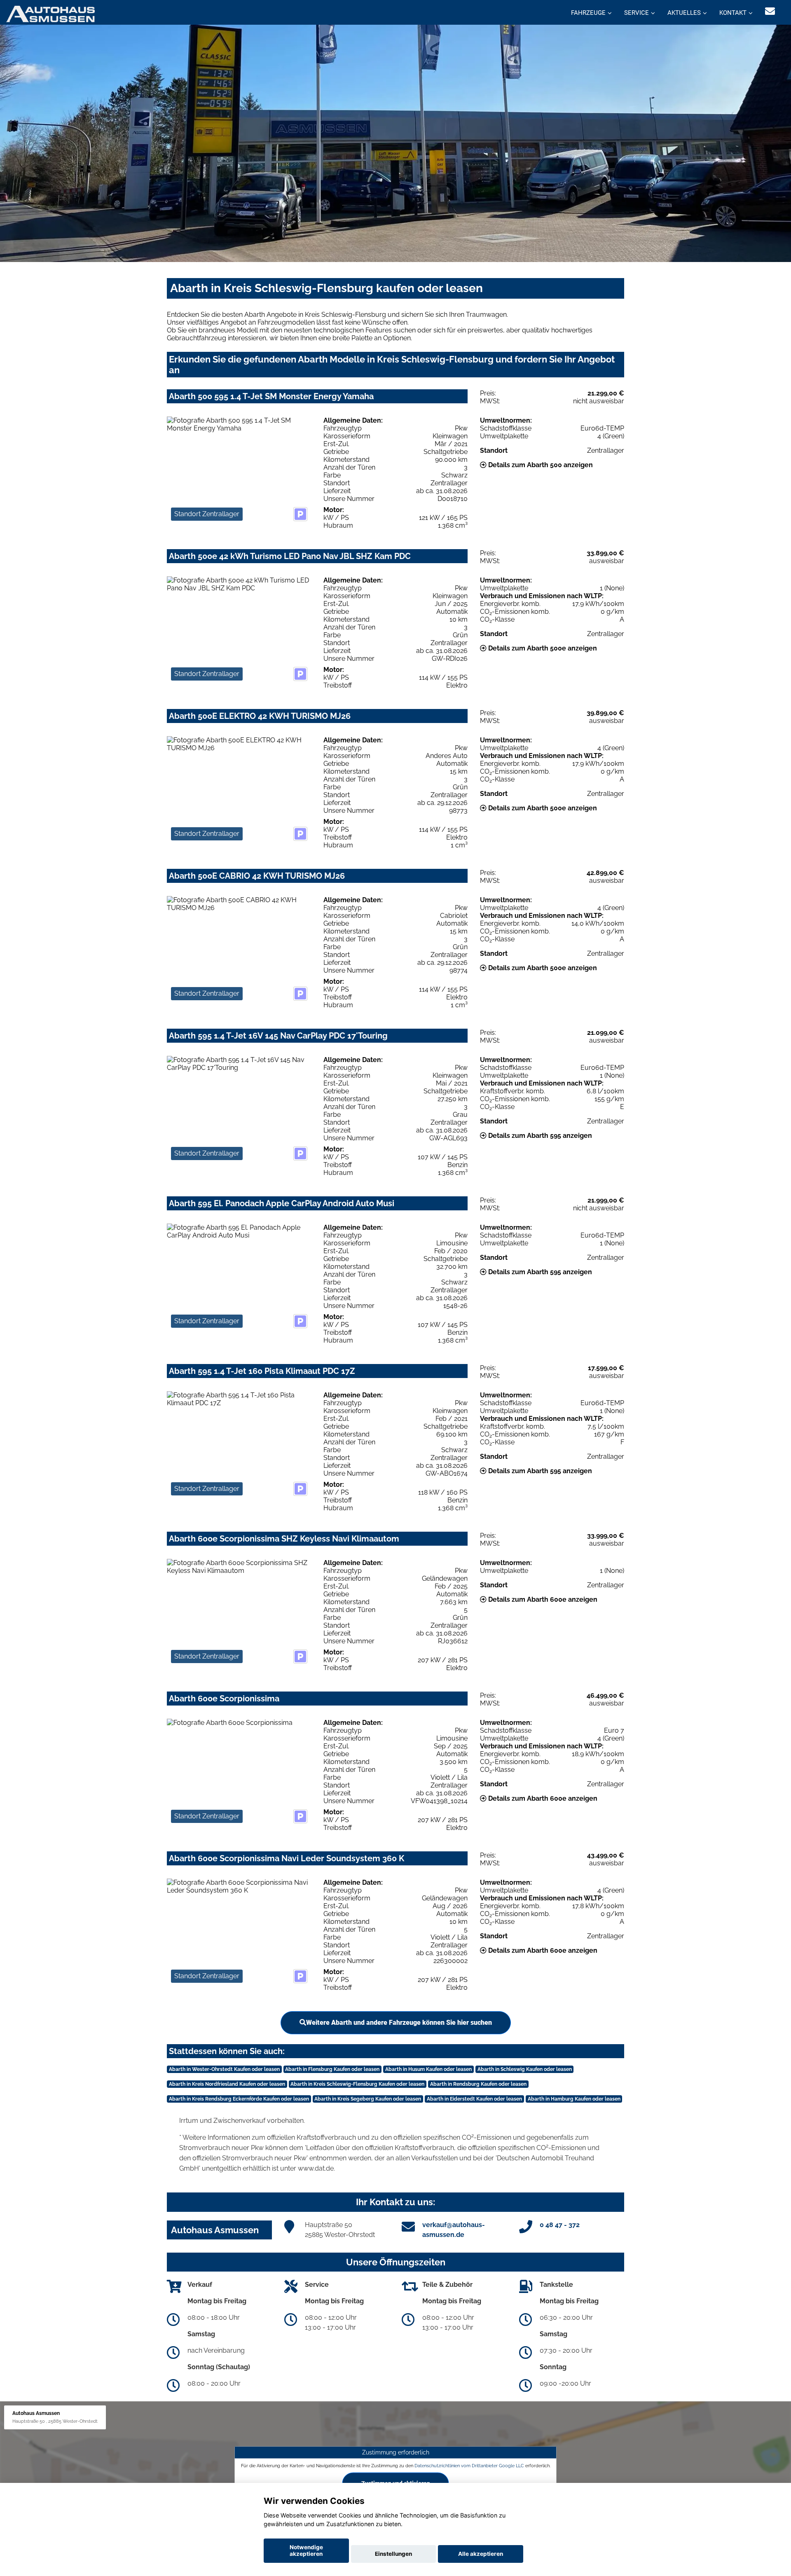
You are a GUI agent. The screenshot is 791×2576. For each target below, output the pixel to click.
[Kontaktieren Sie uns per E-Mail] (770, 11)
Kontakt (733, 13)
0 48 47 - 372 (560, 2225)
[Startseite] (50, 13)
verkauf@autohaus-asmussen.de (454, 2230)
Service (637, 13)
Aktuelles (684, 13)
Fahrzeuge (588, 13)
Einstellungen (393, 2554)
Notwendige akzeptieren (306, 2550)
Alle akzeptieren (481, 2554)
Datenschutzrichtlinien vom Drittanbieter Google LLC (469, 2466)
